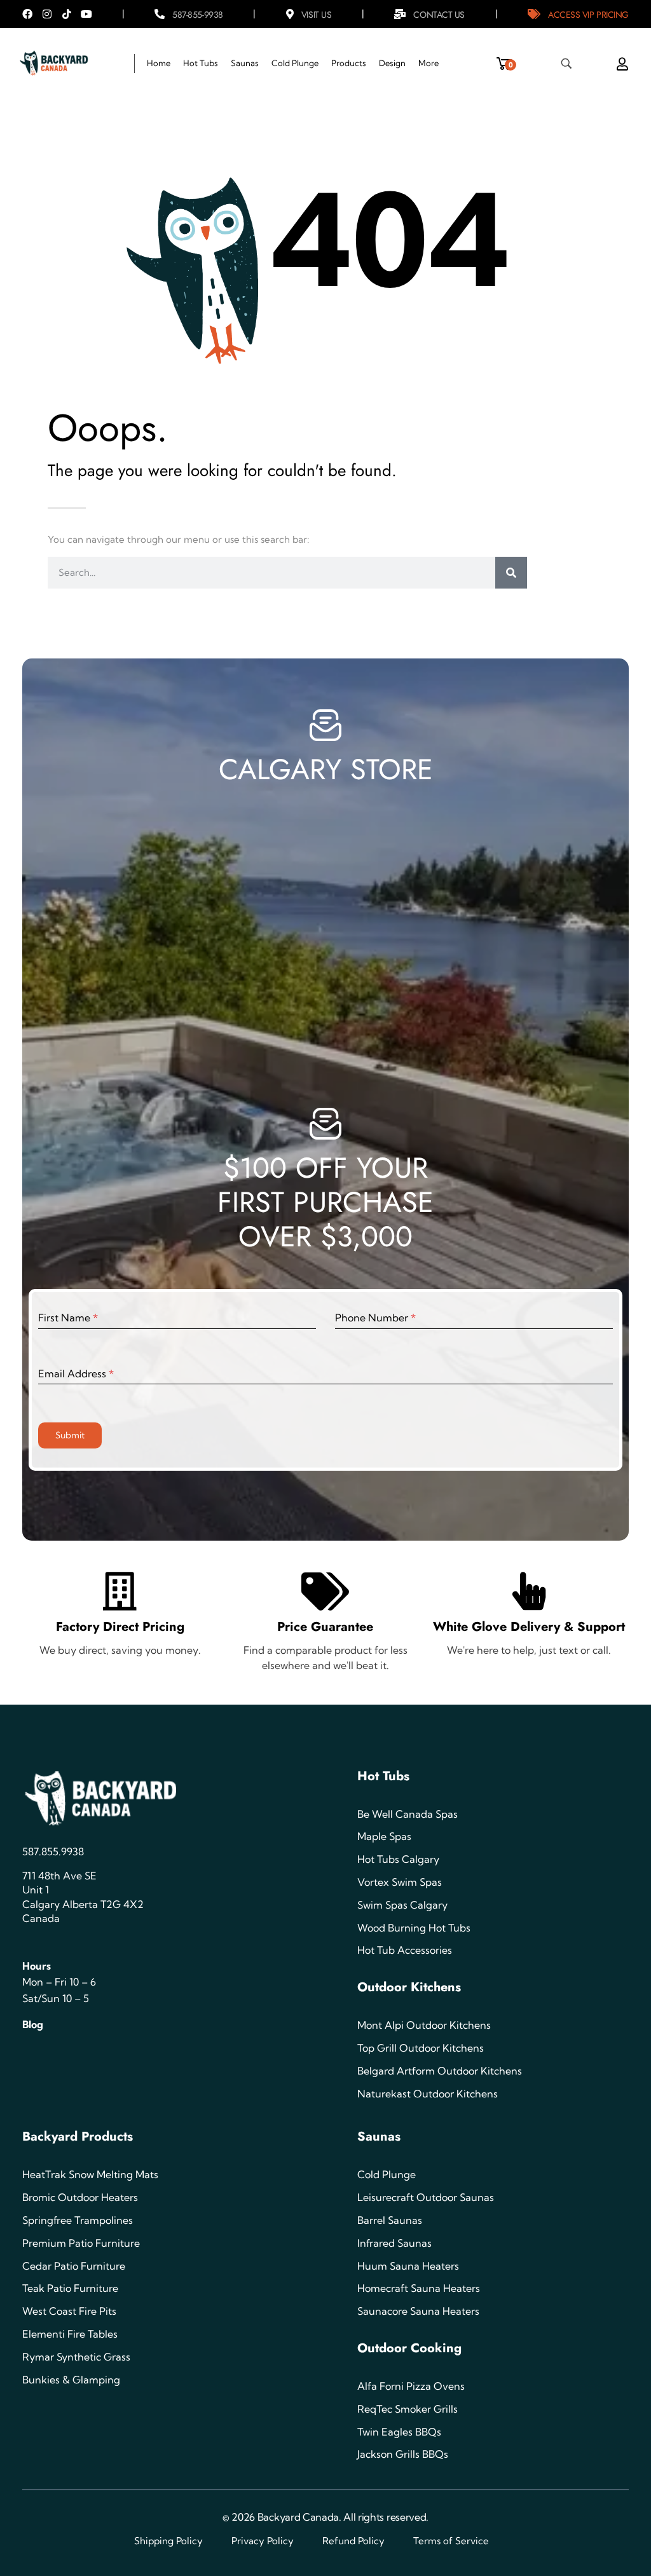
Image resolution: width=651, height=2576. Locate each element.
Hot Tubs (383, 1776)
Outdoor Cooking (409, 2348)
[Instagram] (47, 14)
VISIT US (316, 15)
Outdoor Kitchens (409, 1987)
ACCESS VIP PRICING (588, 15)
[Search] (511, 573)
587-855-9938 (198, 15)
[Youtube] (86, 14)
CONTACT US (439, 15)
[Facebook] (27, 14)
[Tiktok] (67, 14)
